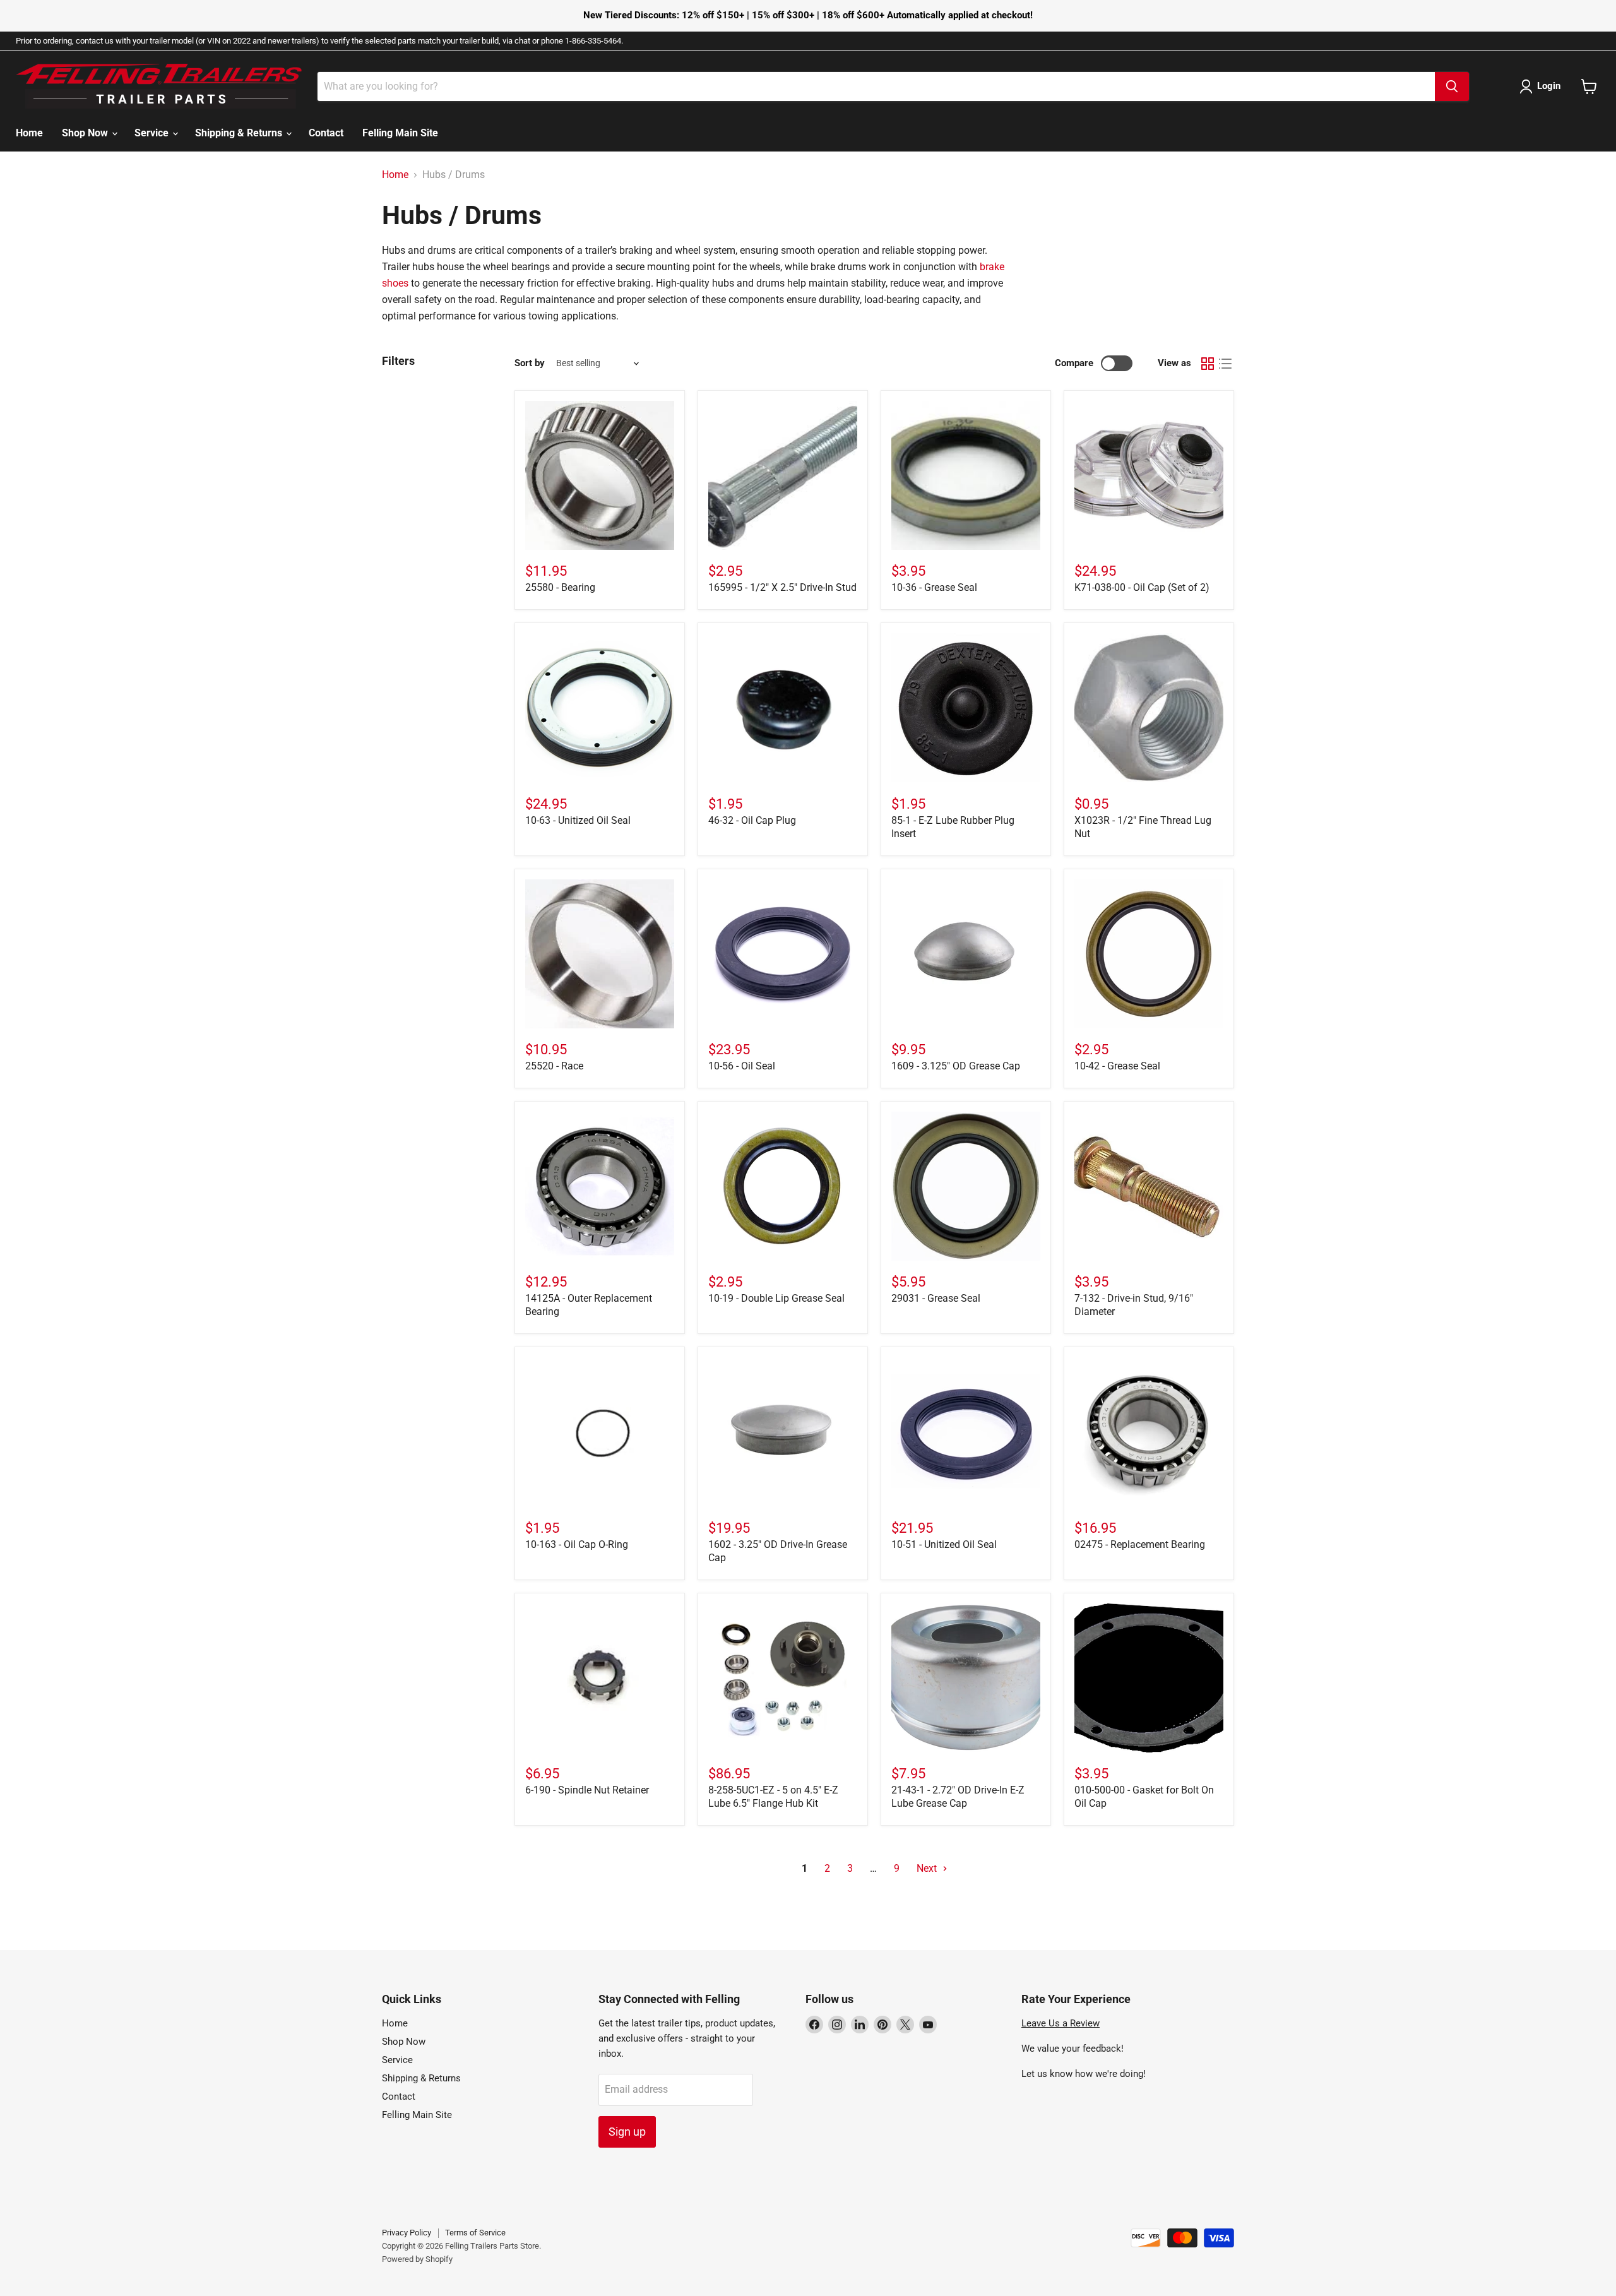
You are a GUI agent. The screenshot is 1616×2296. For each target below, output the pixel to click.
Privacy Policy (407, 2233)
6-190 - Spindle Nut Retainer (587, 1790)
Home (29, 133)
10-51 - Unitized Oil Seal (944, 1544)
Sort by (530, 363)
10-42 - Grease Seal (1117, 1066)
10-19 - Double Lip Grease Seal (776, 1298)
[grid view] (1208, 364)
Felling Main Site (400, 133)
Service (153, 133)
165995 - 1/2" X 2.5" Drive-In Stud (782, 587)
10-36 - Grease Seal (934, 587)
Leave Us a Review (1060, 2023)
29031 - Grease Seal (936, 1298)
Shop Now (86, 133)
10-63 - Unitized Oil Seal (578, 820)
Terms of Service (475, 2233)
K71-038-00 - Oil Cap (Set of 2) (1142, 587)
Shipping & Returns (240, 133)
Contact (326, 133)
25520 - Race (554, 1066)
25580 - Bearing (560, 587)
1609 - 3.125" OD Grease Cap (956, 1066)
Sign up (627, 2132)
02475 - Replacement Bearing (1140, 1544)
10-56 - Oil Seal (742, 1066)
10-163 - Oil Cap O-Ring (577, 1544)
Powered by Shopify (417, 2259)
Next (928, 1868)
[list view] (1225, 364)
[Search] (1452, 86)
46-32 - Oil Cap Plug (752, 820)
